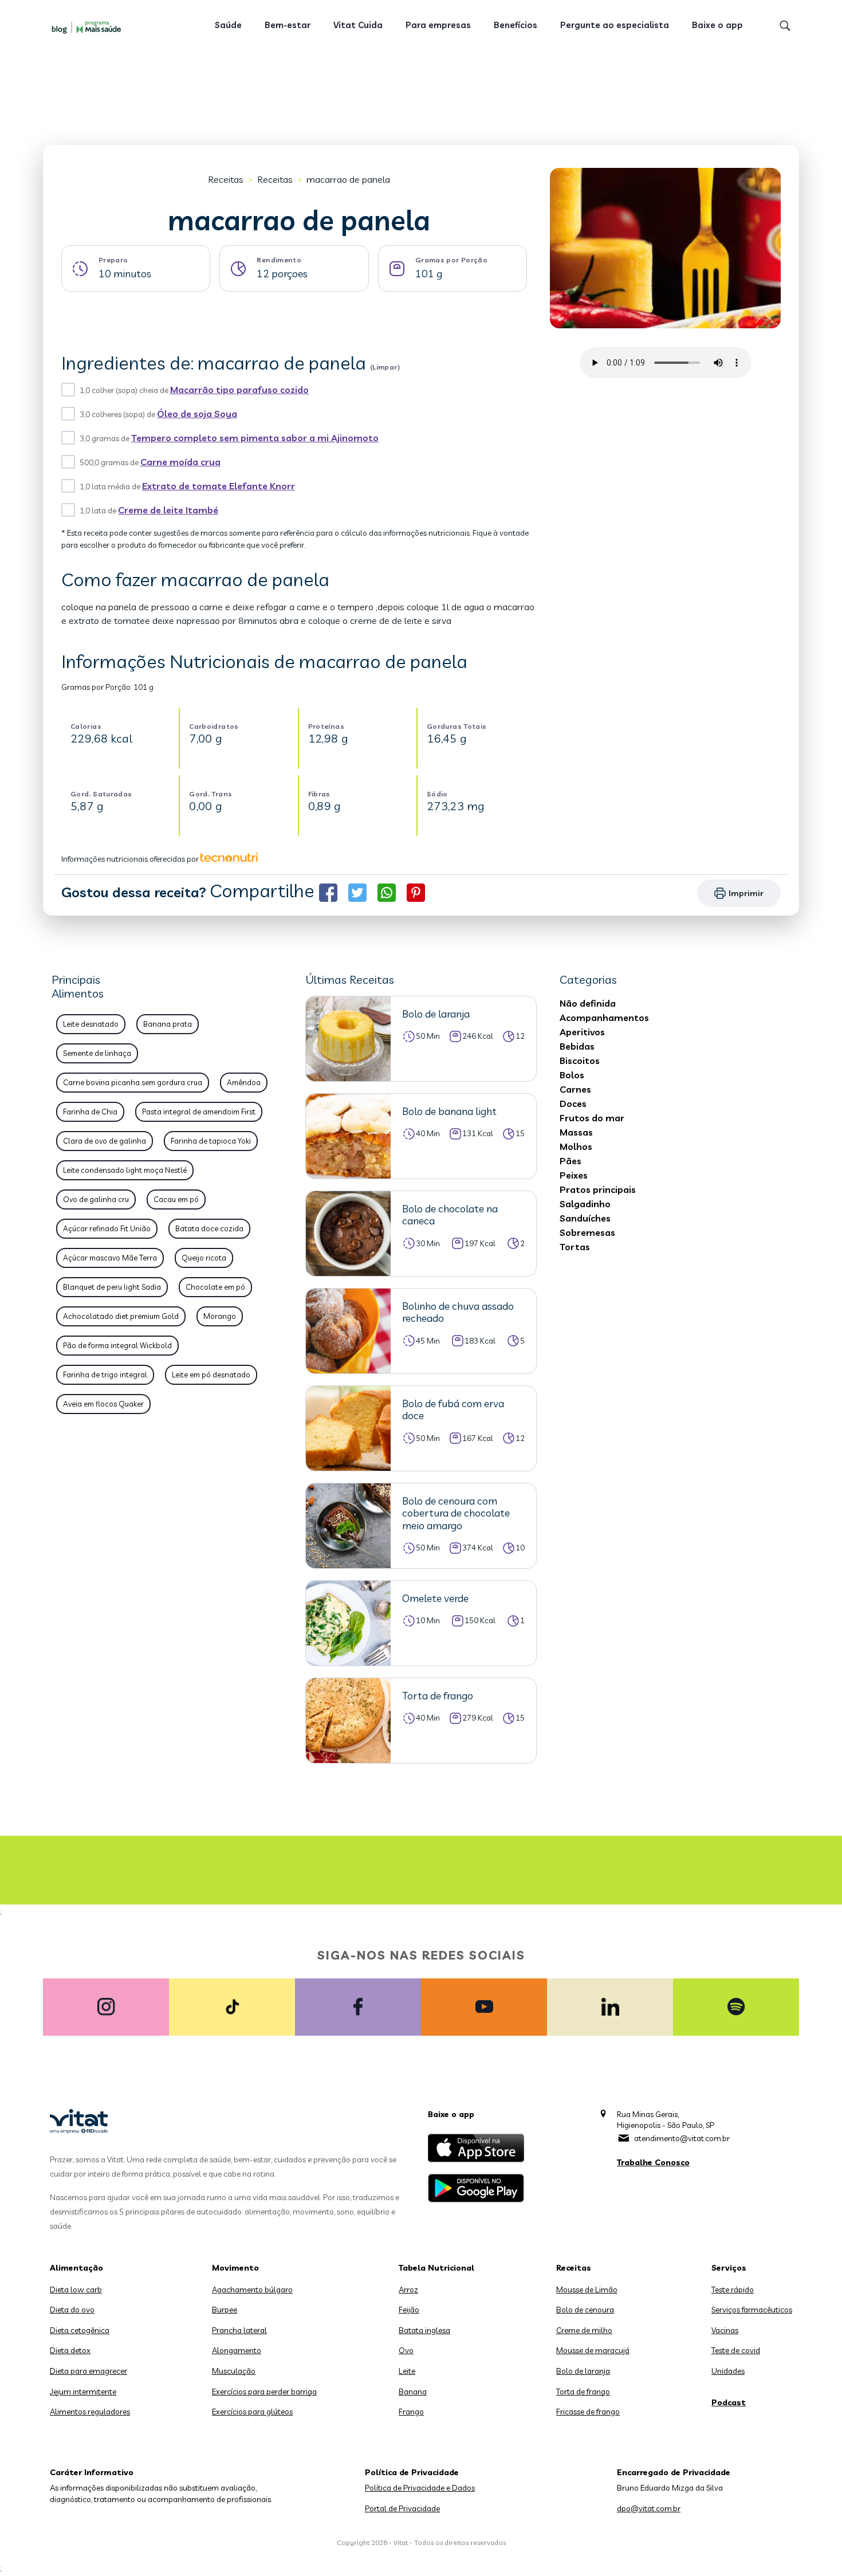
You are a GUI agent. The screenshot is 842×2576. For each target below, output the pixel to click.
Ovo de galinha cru (96, 1199)
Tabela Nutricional (436, 2268)
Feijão (409, 2310)
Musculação (234, 2371)
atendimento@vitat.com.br (682, 2138)
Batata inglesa (424, 2330)
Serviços (729, 2268)
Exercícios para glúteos (252, 2412)
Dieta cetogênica (80, 2330)
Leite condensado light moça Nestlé (125, 1170)
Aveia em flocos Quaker (103, 1404)
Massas (576, 1132)
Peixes (574, 1175)
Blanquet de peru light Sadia (112, 1287)
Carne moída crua (180, 462)
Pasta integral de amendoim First (199, 1112)
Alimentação (76, 2268)
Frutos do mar (592, 1118)
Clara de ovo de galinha (105, 1141)
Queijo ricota (204, 1258)
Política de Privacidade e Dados (420, 2488)
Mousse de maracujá (593, 2350)
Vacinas (725, 2330)
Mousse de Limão (587, 2290)
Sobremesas (587, 1232)
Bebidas (577, 1046)
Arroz (408, 2290)
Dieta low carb (76, 2290)
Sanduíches (585, 1218)
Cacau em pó (176, 1199)
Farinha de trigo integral (105, 1375)
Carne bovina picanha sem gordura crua (133, 1082)
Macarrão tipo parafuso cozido (239, 390)
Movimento (235, 2268)
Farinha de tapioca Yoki (211, 1141)
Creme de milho (584, 2330)
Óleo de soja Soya (197, 414)
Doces (573, 1104)
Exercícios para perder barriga (264, 2392)
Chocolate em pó (215, 1287)
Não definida (588, 1003)
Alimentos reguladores (90, 2412)
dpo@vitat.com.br (649, 2508)
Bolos (572, 1075)
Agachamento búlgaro (252, 2290)
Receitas (226, 179)
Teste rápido (733, 2290)
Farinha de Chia (90, 1112)
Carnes (575, 1089)
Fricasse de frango (588, 2412)
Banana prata (168, 1024)
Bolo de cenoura (585, 2310)
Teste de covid (736, 2350)
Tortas (575, 1247)
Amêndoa (244, 1082)
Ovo (406, 2350)
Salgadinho (585, 1204)
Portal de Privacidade (402, 2508)
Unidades (728, 2371)
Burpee (225, 2310)
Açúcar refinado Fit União (107, 1228)
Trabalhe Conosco (653, 2162)
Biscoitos (580, 1061)
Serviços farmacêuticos (752, 2310)
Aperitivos (582, 1032)
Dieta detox (70, 2350)
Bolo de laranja (583, 2371)
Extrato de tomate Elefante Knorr (219, 486)
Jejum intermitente (83, 2392)
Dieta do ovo (72, 2310)
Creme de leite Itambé (168, 510)
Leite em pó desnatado (211, 1375)
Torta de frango (583, 2392)
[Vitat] (89, 27)
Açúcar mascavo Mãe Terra (110, 1258)
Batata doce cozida (209, 1228)
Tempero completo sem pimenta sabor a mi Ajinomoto (255, 438)
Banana (413, 2392)
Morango (220, 1316)
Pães (570, 1161)
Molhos (576, 1146)
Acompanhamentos (604, 1018)
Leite (407, 2371)
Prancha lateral (239, 2330)
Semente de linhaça (97, 1053)
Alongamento (237, 2350)
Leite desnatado (91, 1024)
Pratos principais (598, 1189)
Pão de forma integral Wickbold (117, 1345)
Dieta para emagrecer (88, 2371)
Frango (411, 2412)
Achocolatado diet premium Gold (121, 1316)
